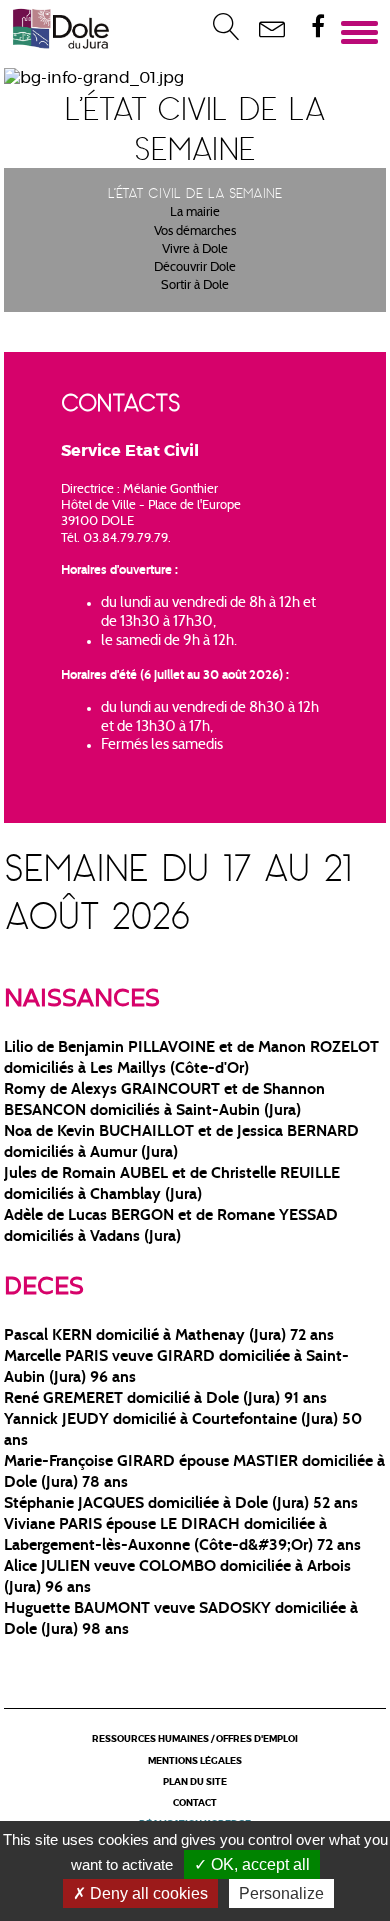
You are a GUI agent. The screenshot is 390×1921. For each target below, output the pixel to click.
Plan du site (195, 1782)
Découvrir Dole (195, 268)
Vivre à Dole (195, 250)
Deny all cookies (147, 1893)
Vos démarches (195, 232)
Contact (195, 1803)
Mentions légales (195, 1761)
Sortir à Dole (195, 286)
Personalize (281, 1893)
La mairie (195, 213)
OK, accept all (258, 1864)
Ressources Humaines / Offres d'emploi (195, 1739)
